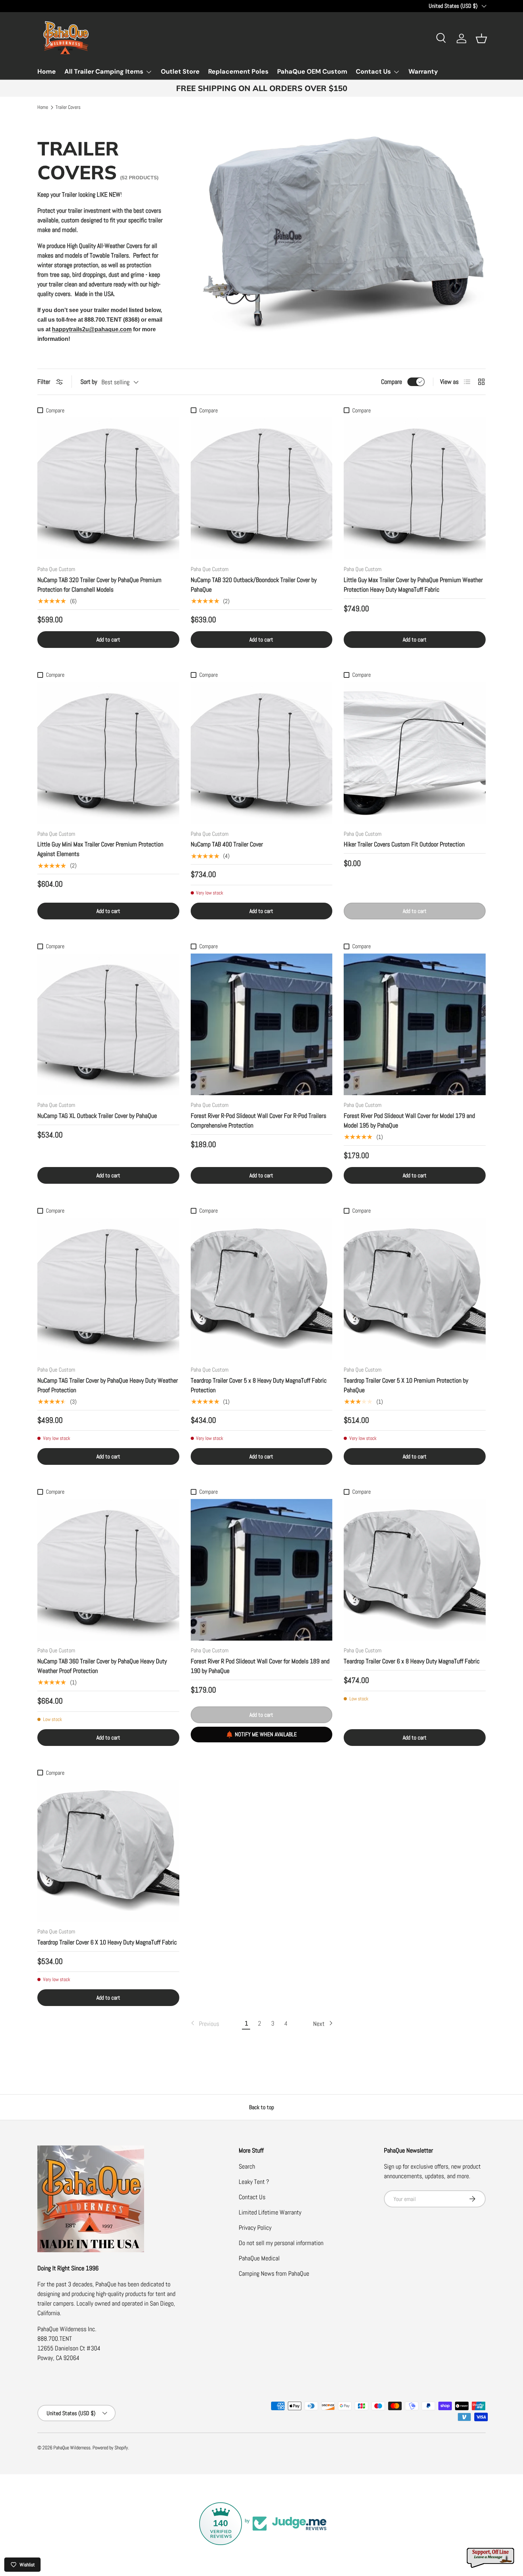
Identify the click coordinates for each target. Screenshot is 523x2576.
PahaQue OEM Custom (312, 72)
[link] (204, 2024)
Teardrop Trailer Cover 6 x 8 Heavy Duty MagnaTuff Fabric (412, 1661)
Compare (392, 382)
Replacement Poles (238, 72)
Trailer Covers (68, 107)
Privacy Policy (255, 2227)
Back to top (261, 2107)
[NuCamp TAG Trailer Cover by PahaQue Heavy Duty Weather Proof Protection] (108, 1289)
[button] (481, 38)
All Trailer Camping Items (104, 72)
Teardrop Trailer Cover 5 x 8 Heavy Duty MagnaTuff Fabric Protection (259, 1385)
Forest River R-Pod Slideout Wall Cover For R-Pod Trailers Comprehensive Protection (258, 1120)
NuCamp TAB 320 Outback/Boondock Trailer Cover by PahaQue (254, 585)
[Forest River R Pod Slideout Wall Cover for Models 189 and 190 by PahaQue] (262, 1570)
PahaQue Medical (259, 2258)
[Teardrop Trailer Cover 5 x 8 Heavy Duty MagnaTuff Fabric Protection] (262, 1289)
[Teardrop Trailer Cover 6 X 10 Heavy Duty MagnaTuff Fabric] (108, 1851)
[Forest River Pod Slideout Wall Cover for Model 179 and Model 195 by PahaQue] (415, 1025)
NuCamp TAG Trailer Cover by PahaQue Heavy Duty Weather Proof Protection (108, 1385)
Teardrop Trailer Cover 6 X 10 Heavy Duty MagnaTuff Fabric (107, 1942)
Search (247, 2166)
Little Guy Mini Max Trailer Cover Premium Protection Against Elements (100, 849)
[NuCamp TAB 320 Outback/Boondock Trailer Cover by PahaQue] (262, 488)
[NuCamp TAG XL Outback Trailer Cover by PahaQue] (108, 1025)
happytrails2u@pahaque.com (92, 329)
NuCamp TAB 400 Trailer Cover (227, 844)
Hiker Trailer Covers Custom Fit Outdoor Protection (404, 844)
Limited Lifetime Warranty (270, 2212)
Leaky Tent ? (254, 2182)
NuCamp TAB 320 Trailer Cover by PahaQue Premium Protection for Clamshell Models (99, 585)
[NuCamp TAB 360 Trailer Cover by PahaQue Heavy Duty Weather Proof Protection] (108, 1570)
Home (47, 72)
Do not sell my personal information (281, 2243)
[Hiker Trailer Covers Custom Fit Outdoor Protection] (415, 753)
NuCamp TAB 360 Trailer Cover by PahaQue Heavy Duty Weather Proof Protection (102, 1666)
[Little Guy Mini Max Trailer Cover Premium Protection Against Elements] (108, 753)
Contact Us (373, 72)
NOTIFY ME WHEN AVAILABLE (266, 1734)
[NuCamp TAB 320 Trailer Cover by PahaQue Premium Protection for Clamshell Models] (108, 488)
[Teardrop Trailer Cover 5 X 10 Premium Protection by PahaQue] (415, 1289)
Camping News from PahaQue (274, 2273)
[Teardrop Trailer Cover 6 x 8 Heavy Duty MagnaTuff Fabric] (415, 1570)
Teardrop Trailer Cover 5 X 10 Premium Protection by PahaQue (406, 1385)
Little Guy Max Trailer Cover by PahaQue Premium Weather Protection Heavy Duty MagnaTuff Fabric (413, 585)
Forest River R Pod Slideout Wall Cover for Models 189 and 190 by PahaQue (260, 1666)
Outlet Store (180, 72)
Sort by (89, 382)
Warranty (423, 72)
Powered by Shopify (110, 2448)
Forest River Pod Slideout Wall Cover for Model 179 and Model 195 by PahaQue (409, 1120)
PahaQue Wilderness (72, 2448)
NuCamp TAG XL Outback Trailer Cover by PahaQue (97, 1116)
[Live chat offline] (491, 2558)
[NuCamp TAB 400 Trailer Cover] (262, 753)
